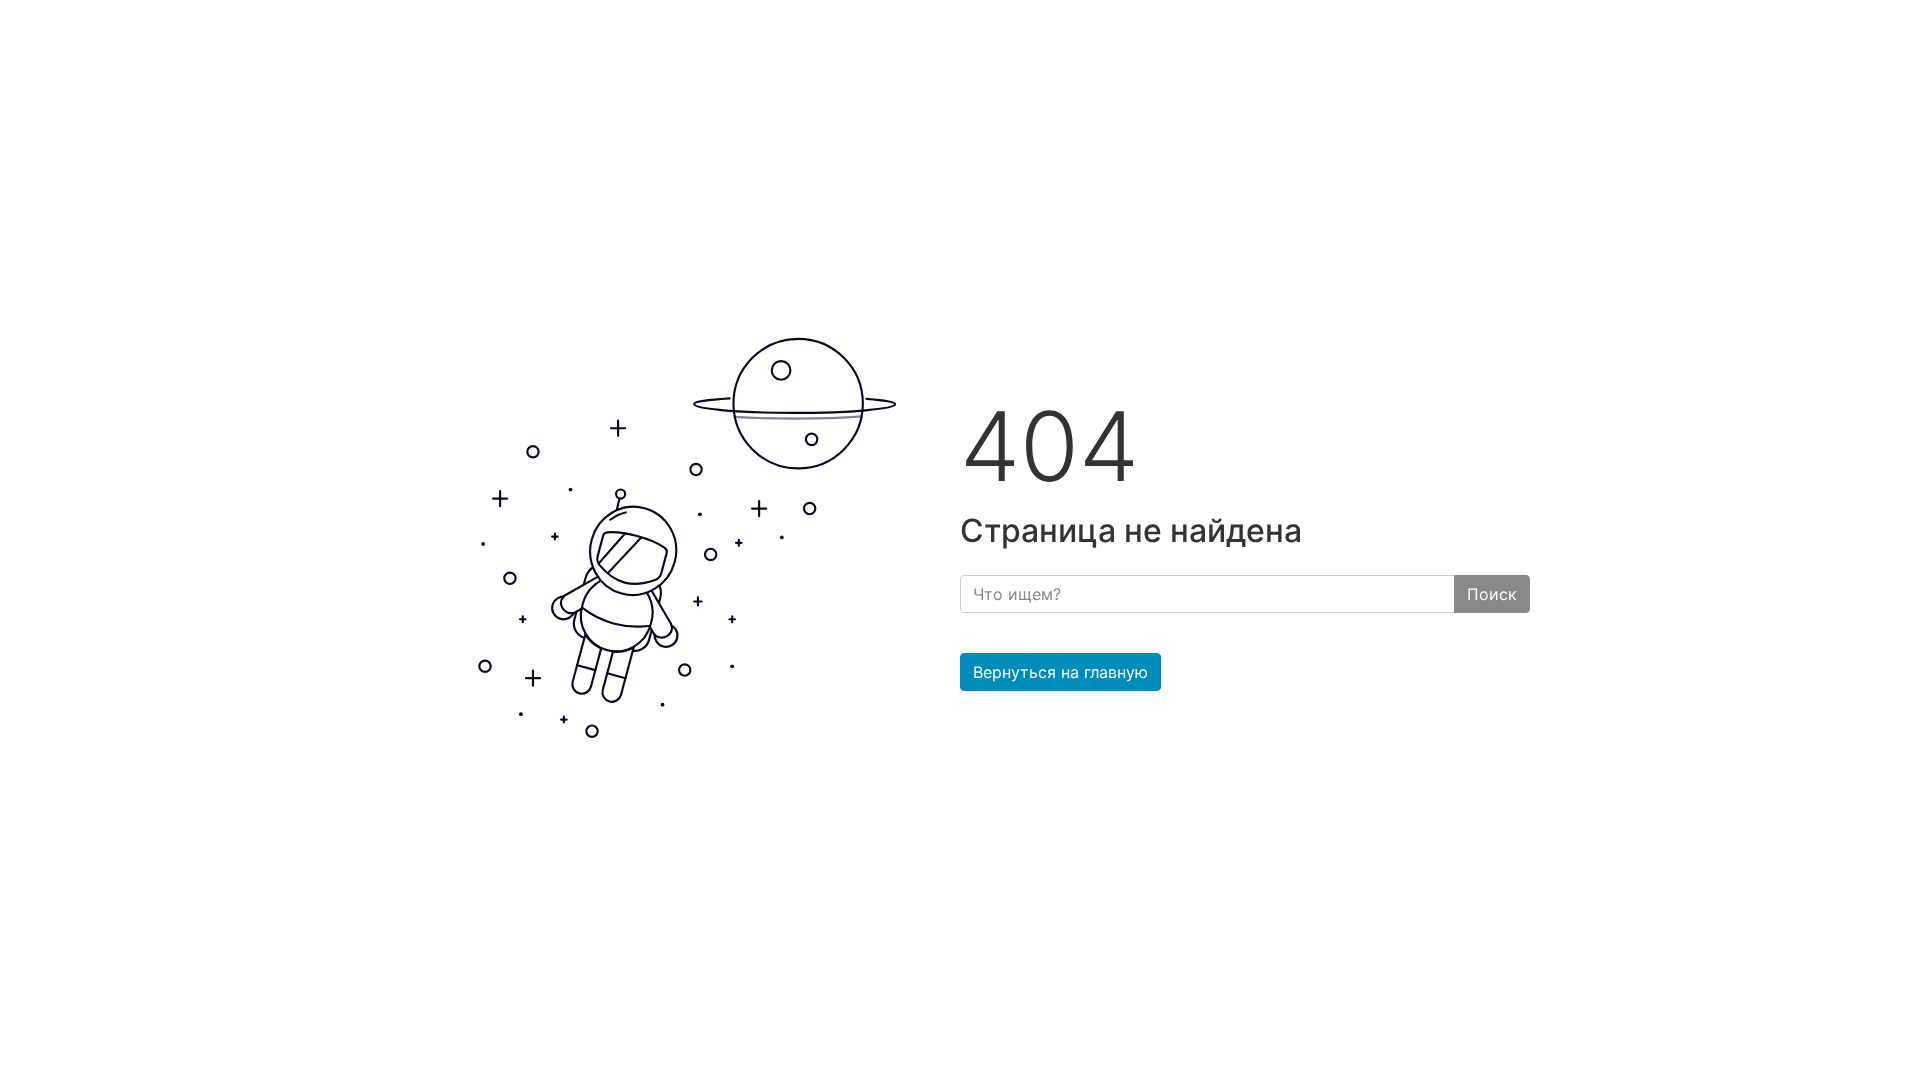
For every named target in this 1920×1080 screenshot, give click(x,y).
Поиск (1492, 594)
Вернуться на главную (1060, 672)
